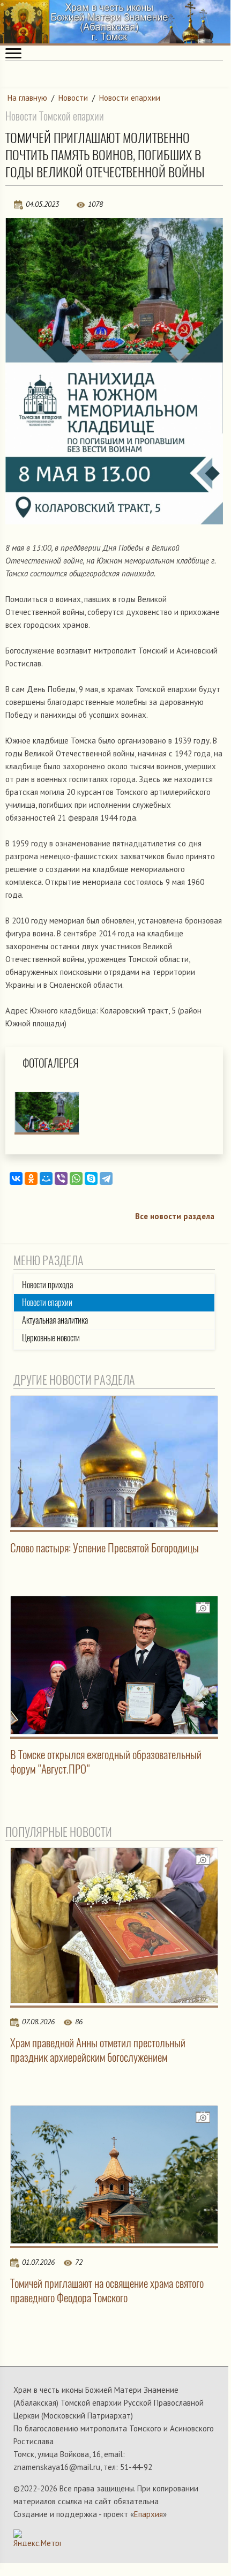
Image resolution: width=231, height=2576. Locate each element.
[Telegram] (106, 1178)
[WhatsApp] (76, 1178)
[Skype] (91, 1178)
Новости (73, 98)
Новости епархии (130, 98)
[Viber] (61, 1178)
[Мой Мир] (46, 1178)
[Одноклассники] (31, 1178)
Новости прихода (47, 1285)
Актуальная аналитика (55, 1320)
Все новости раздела (175, 1216)
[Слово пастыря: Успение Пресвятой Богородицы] (114, 1462)
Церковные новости (51, 1338)
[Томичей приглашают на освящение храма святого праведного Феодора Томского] (114, 2175)
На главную (27, 98)
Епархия (148, 2514)
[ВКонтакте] (16, 1178)
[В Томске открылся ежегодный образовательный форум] (114, 1665)
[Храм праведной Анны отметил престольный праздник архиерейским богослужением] (114, 1925)
